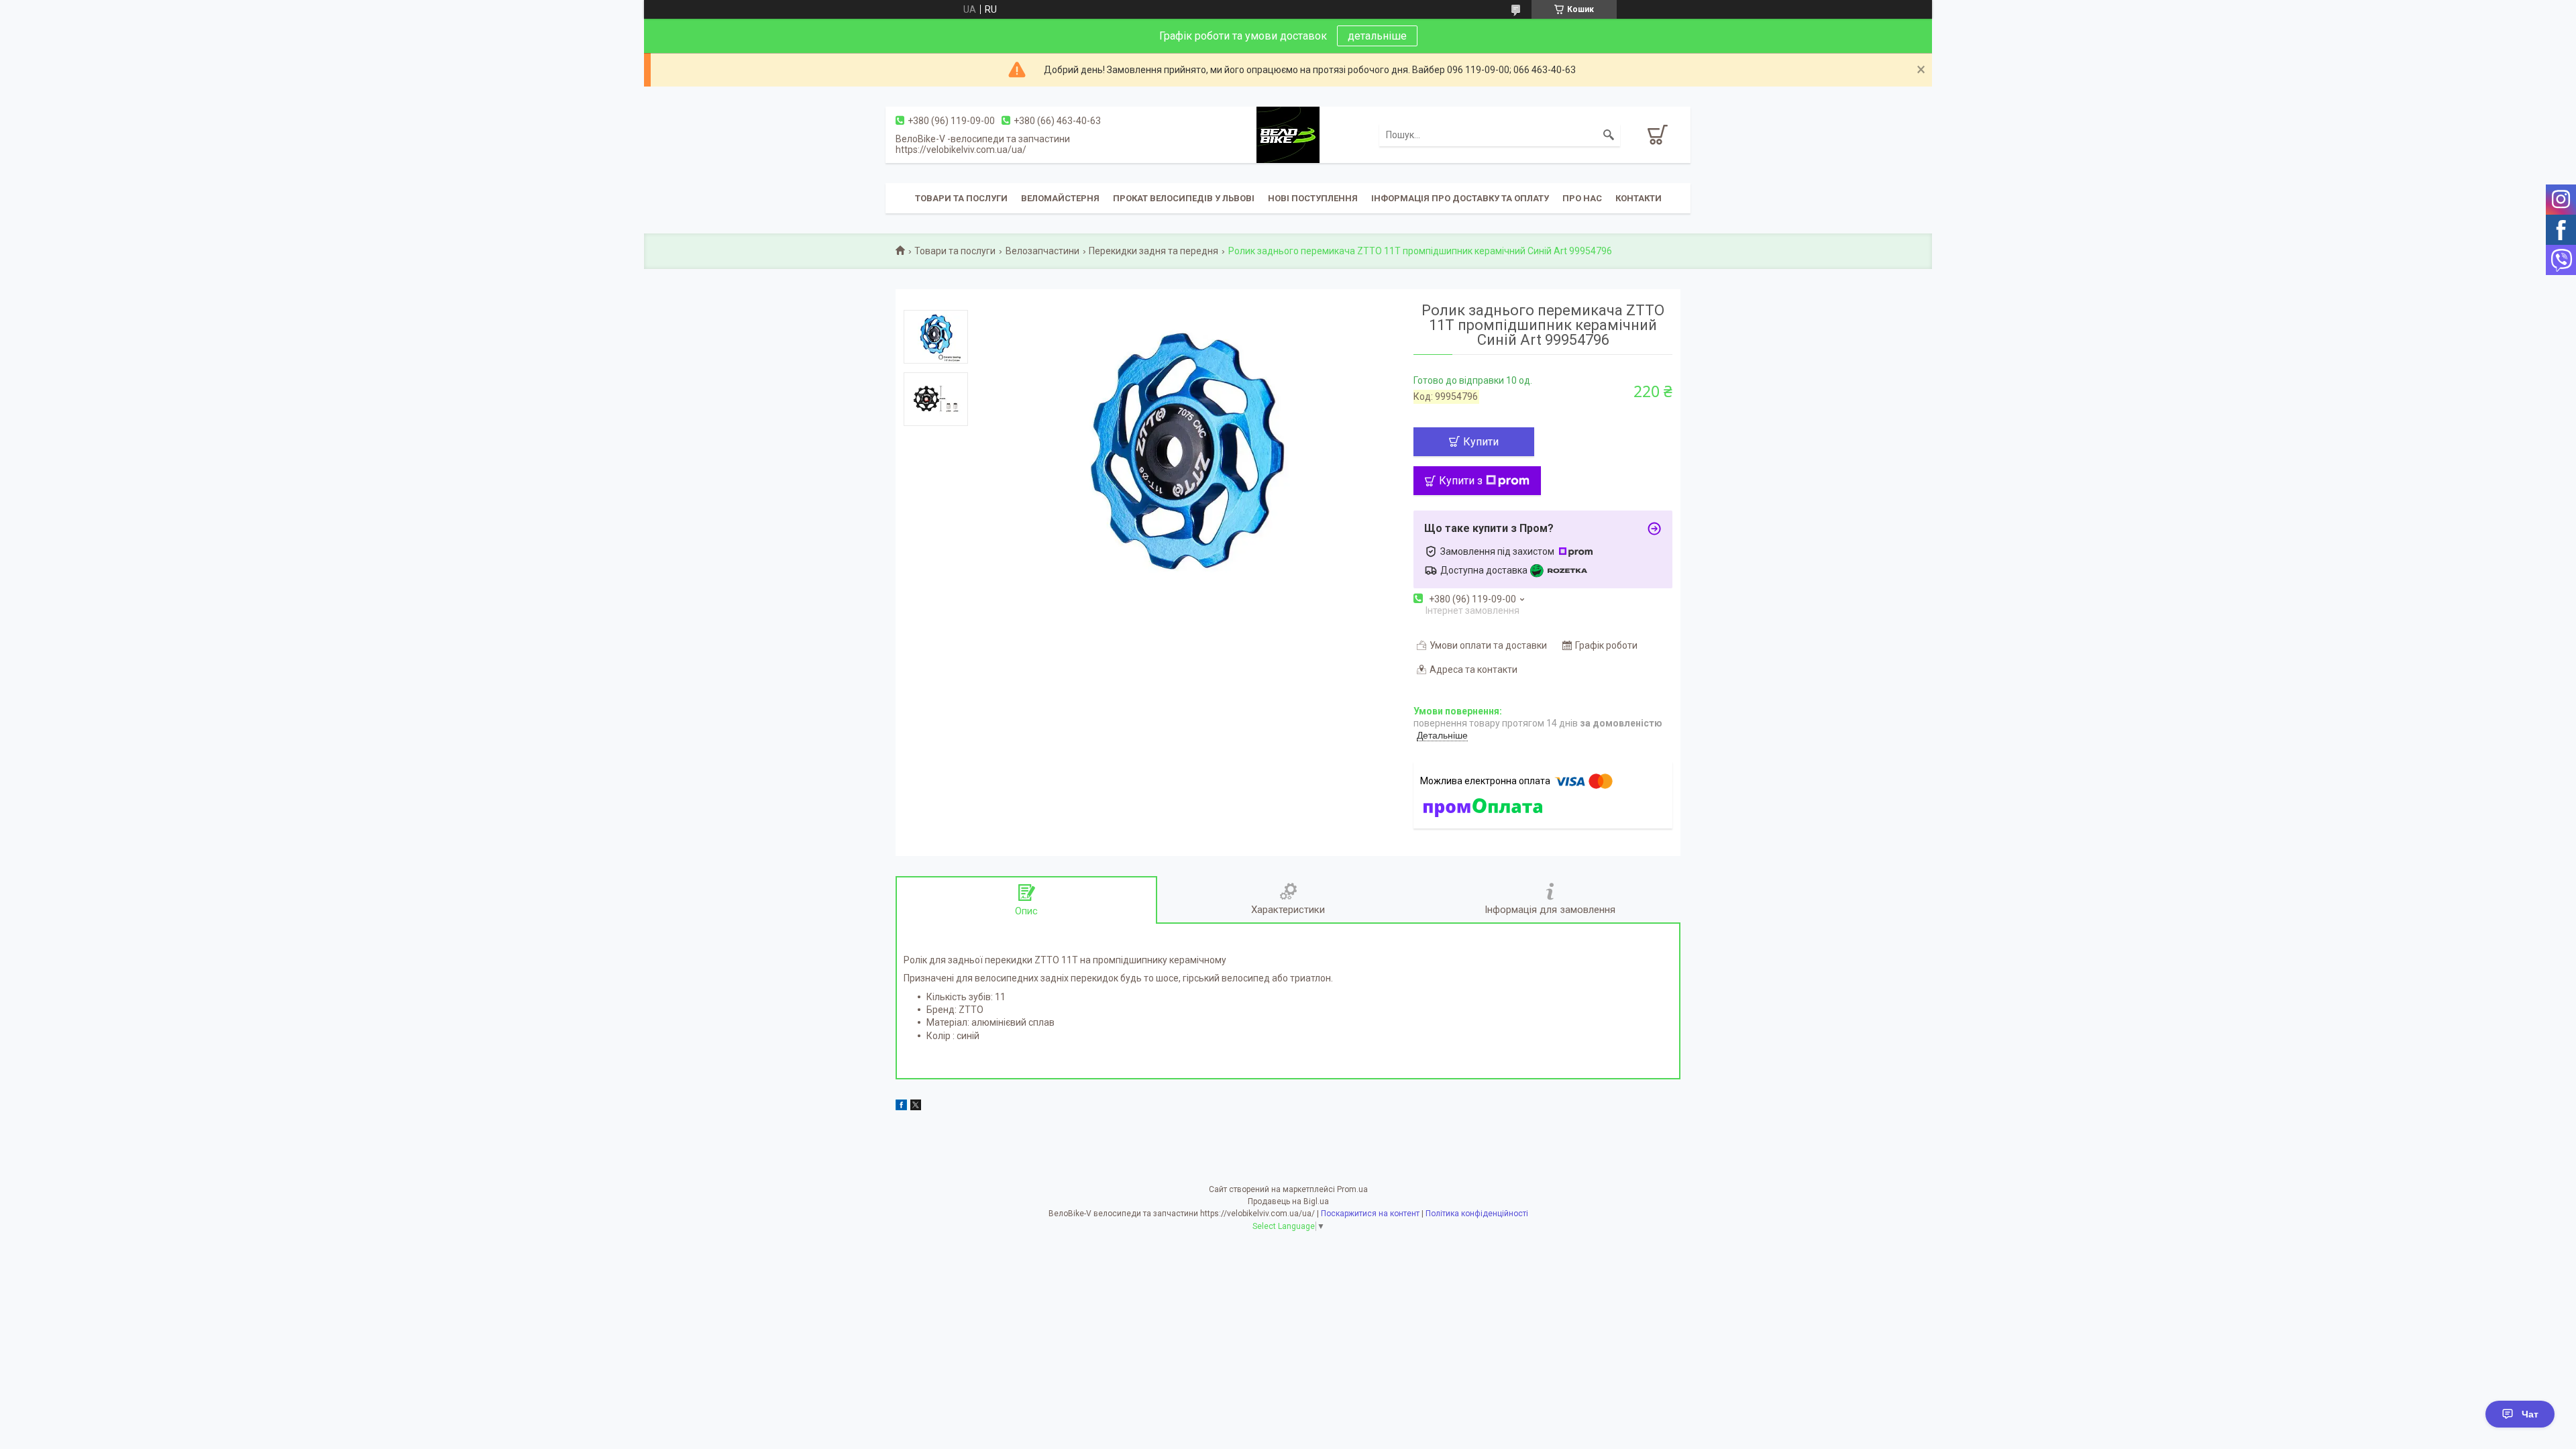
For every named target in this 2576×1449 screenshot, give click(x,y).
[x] (916, 1107)
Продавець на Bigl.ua (1288, 1201)
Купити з (1461, 481)
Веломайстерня (1060, 198)
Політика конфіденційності (1477, 1214)
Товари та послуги (961, 198)
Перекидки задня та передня (1153, 251)
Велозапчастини (1042, 251)
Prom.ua (1352, 1189)
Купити (1481, 442)
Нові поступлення (1313, 198)
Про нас (1582, 198)
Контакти (1639, 198)
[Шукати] (1609, 135)
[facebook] (901, 1107)
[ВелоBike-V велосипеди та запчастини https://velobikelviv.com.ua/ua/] (1288, 134)
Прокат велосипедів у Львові (1184, 198)
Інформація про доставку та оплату (1460, 198)
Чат (2530, 1414)
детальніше (1377, 36)
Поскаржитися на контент (1370, 1214)
